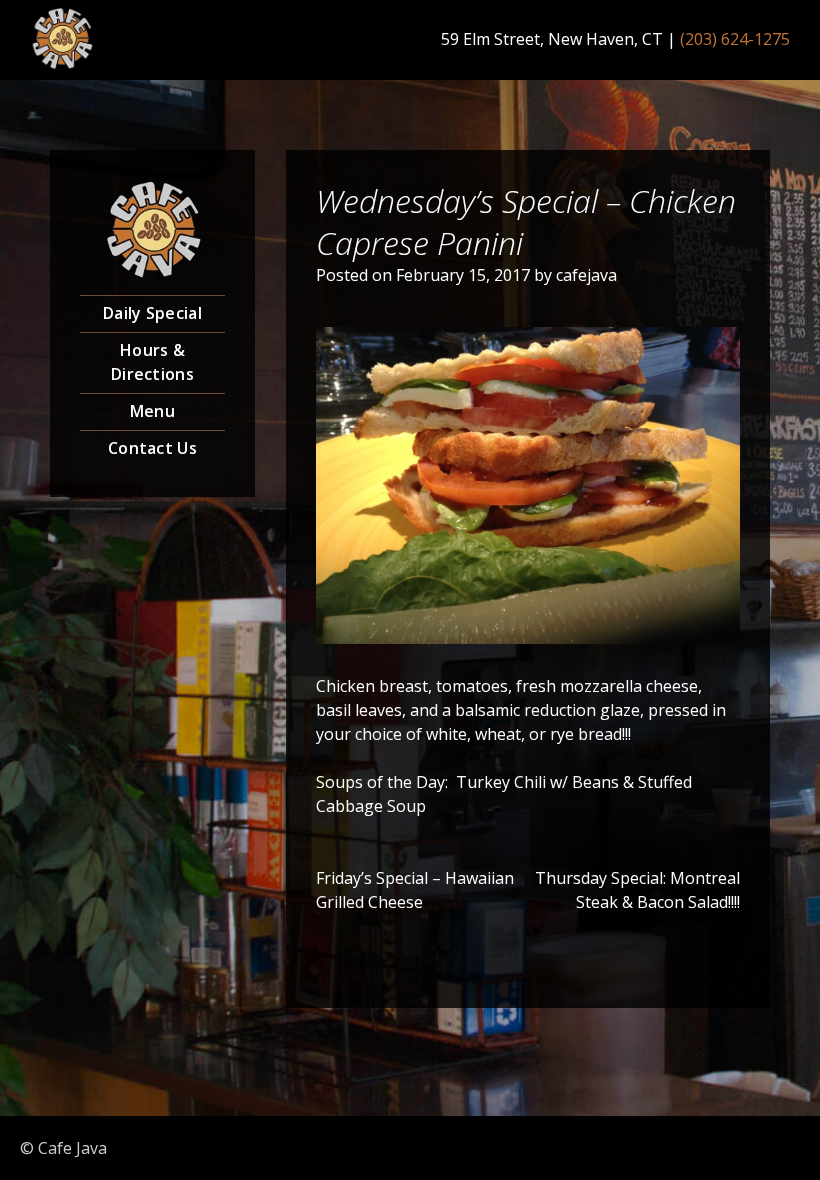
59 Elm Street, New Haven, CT (552, 39)
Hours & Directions (152, 362)
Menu (152, 411)
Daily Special (152, 313)
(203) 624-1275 (735, 39)
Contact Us (152, 448)
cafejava (586, 275)
